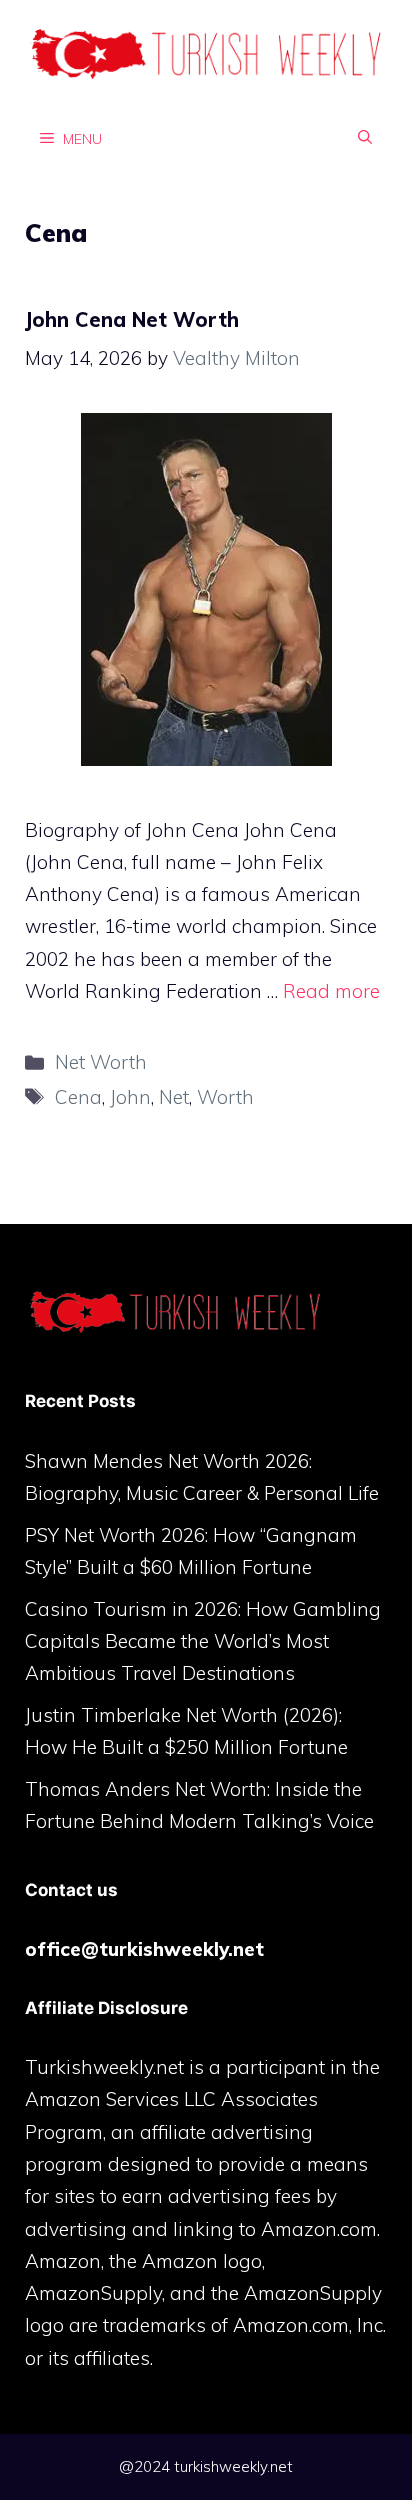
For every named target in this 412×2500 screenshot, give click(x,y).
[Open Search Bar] (365, 138)
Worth (225, 1097)
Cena (78, 1097)
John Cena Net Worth (132, 319)
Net (174, 1097)
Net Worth (101, 1062)
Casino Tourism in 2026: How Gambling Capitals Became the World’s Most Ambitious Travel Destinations (203, 1641)
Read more (331, 991)
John (130, 1097)
